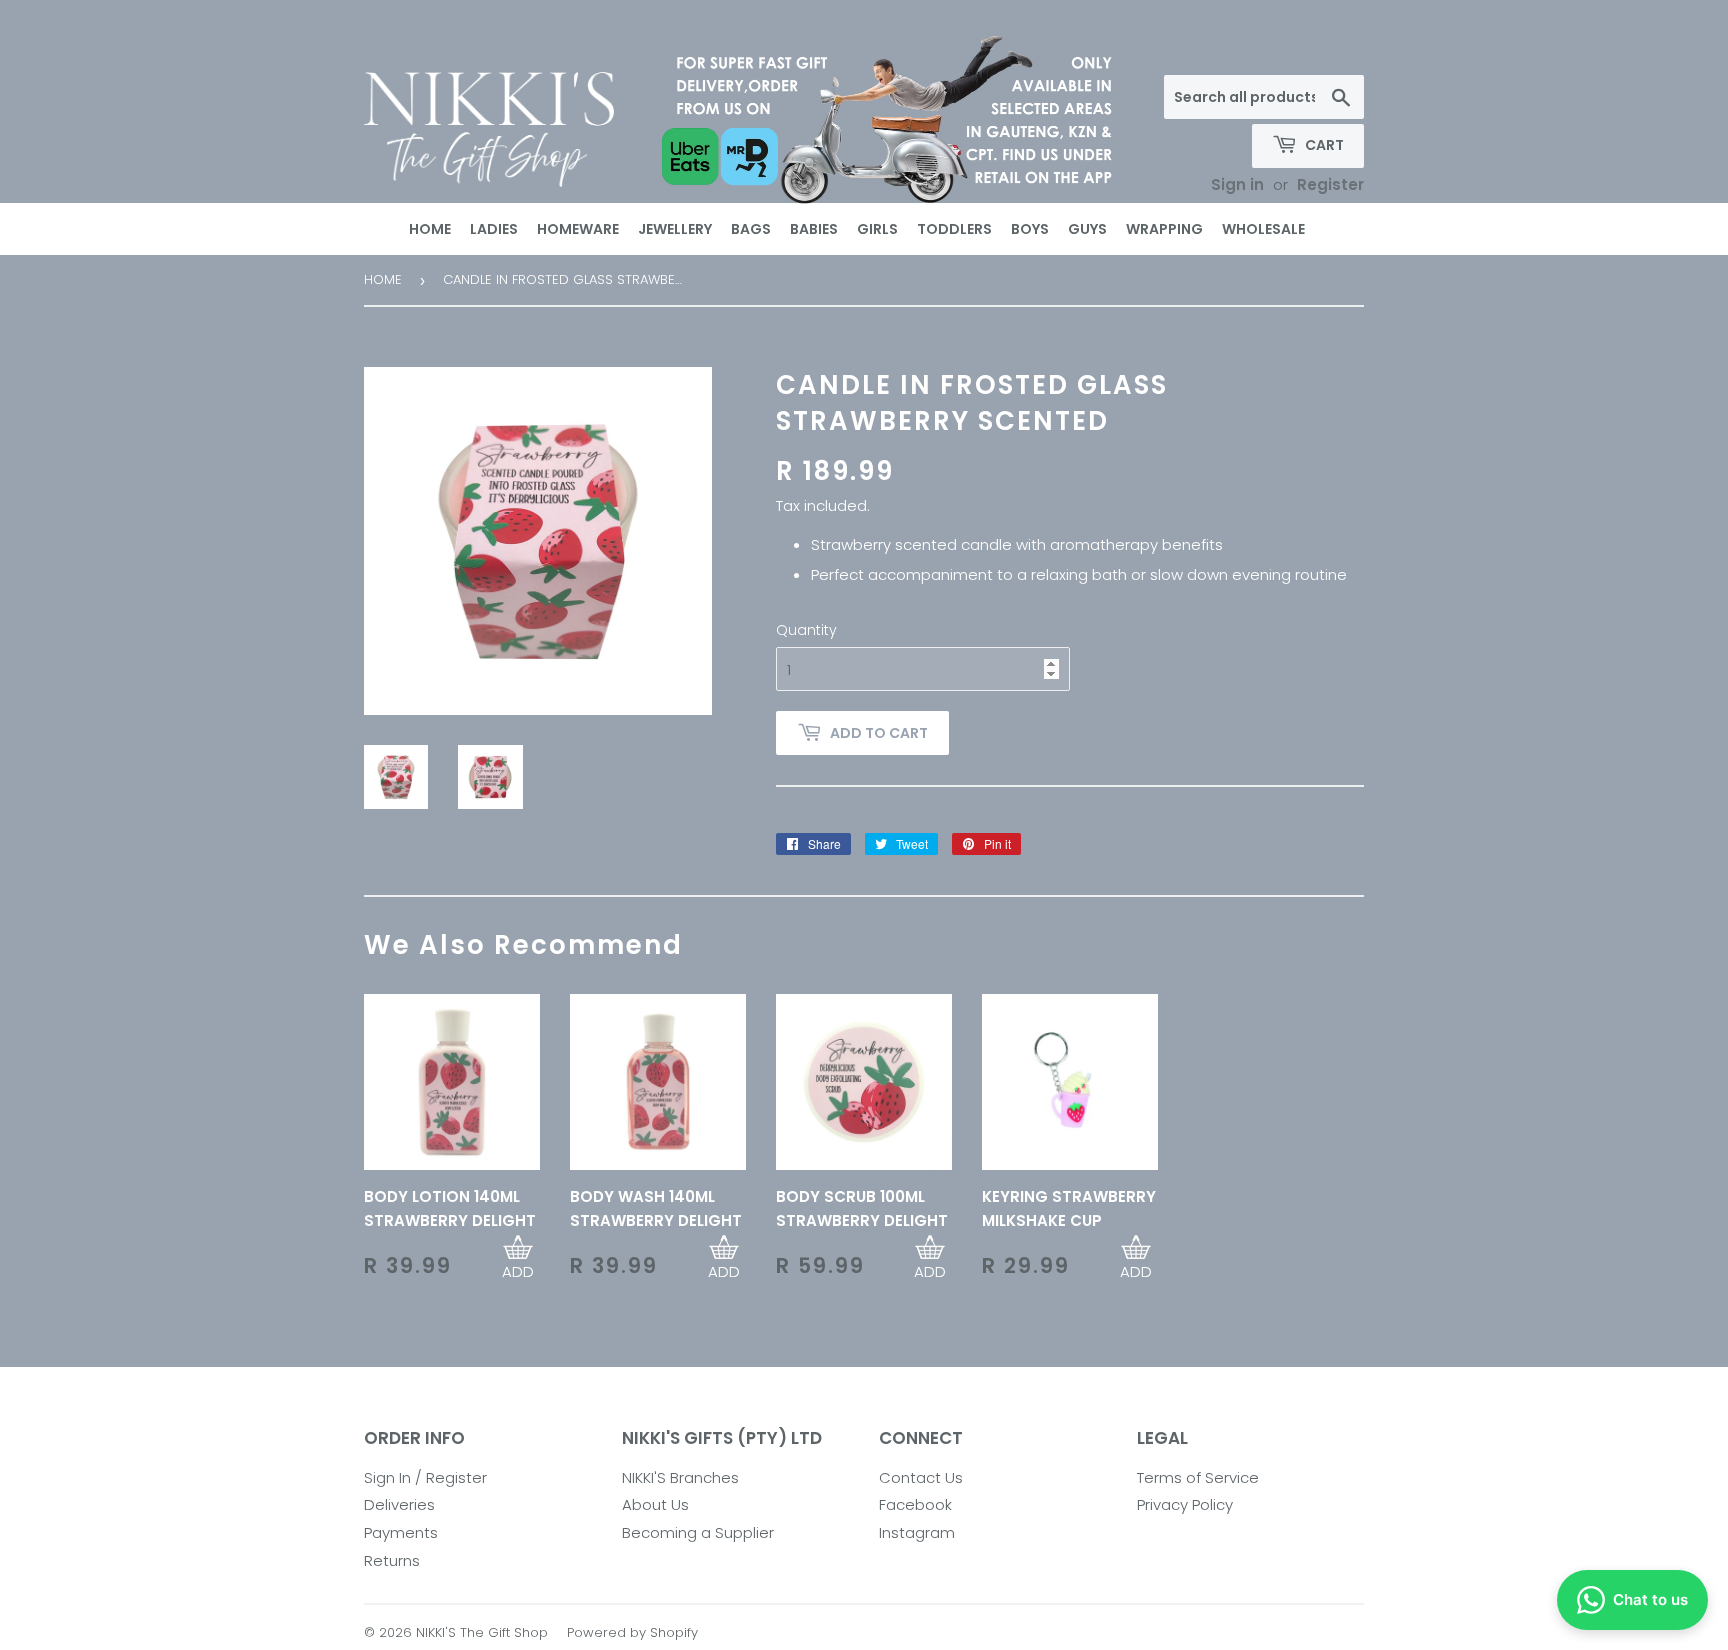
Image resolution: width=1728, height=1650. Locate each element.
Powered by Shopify (632, 1632)
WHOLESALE (1263, 229)
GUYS (1087, 229)
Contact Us (921, 1477)
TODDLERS (954, 229)
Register (1330, 184)
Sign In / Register (425, 1477)
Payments (401, 1532)
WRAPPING (1164, 229)
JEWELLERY (675, 229)
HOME (430, 229)
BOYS (1030, 229)
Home (383, 279)
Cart (1323, 145)
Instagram (917, 1532)
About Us (655, 1504)
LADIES (494, 229)
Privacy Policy (1185, 1504)
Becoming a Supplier (698, 1532)
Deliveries (399, 1504)
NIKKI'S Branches (680, 1477)
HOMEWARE (578, 229)
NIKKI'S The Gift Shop (482, 1632)
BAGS (751, 229)
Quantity (806, 630)
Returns (392, 1560)
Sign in (1237, 184)
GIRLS (877, 229)
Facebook (915, 1504)
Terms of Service (1198, 1477)
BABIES (814, 229)
